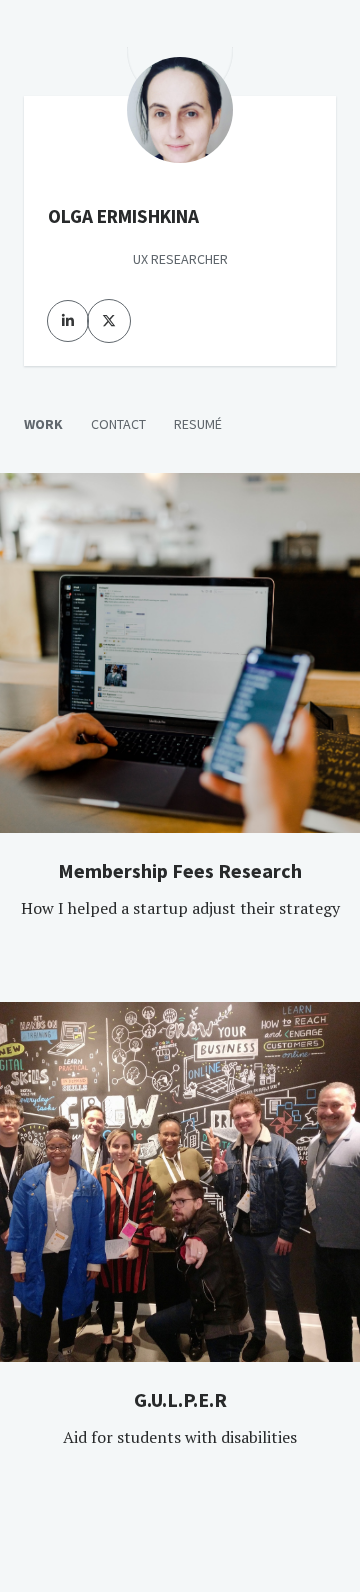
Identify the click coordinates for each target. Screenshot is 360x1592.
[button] (180, 889)
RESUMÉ (198, 424)
